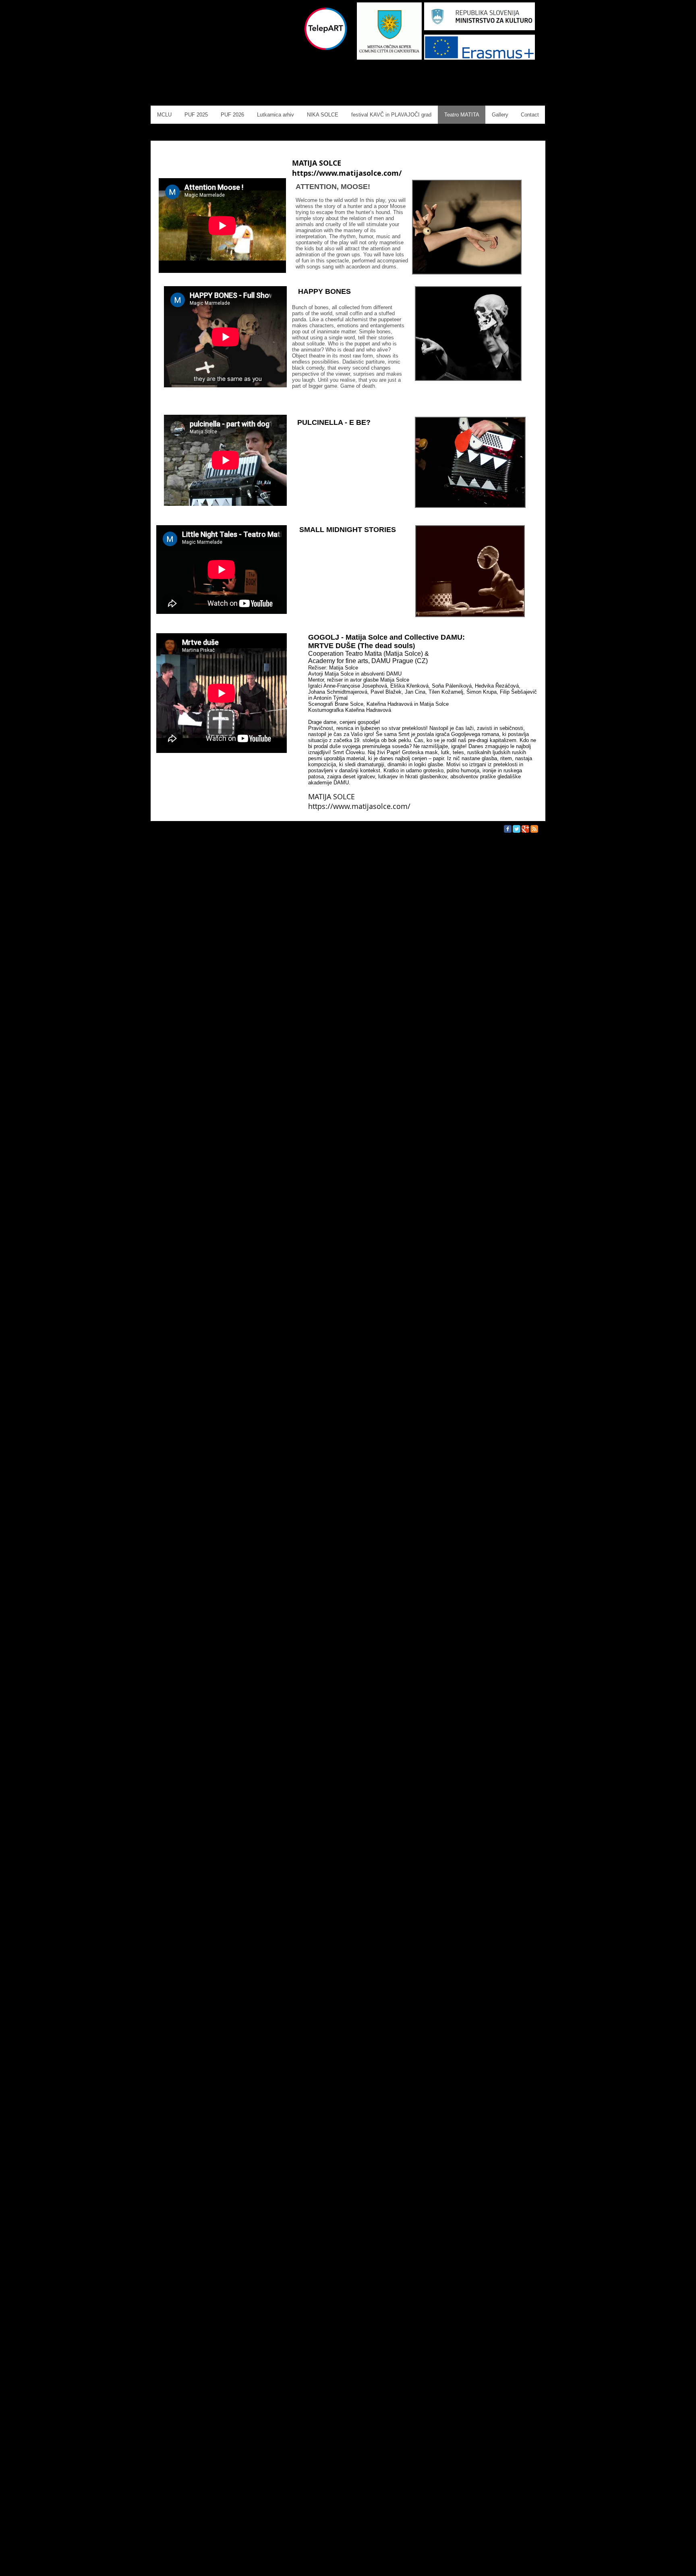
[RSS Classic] (534, 829)
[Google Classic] (525, 829)
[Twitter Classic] (517, 829)
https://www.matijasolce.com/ (347, 173)
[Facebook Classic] (508, 829)
